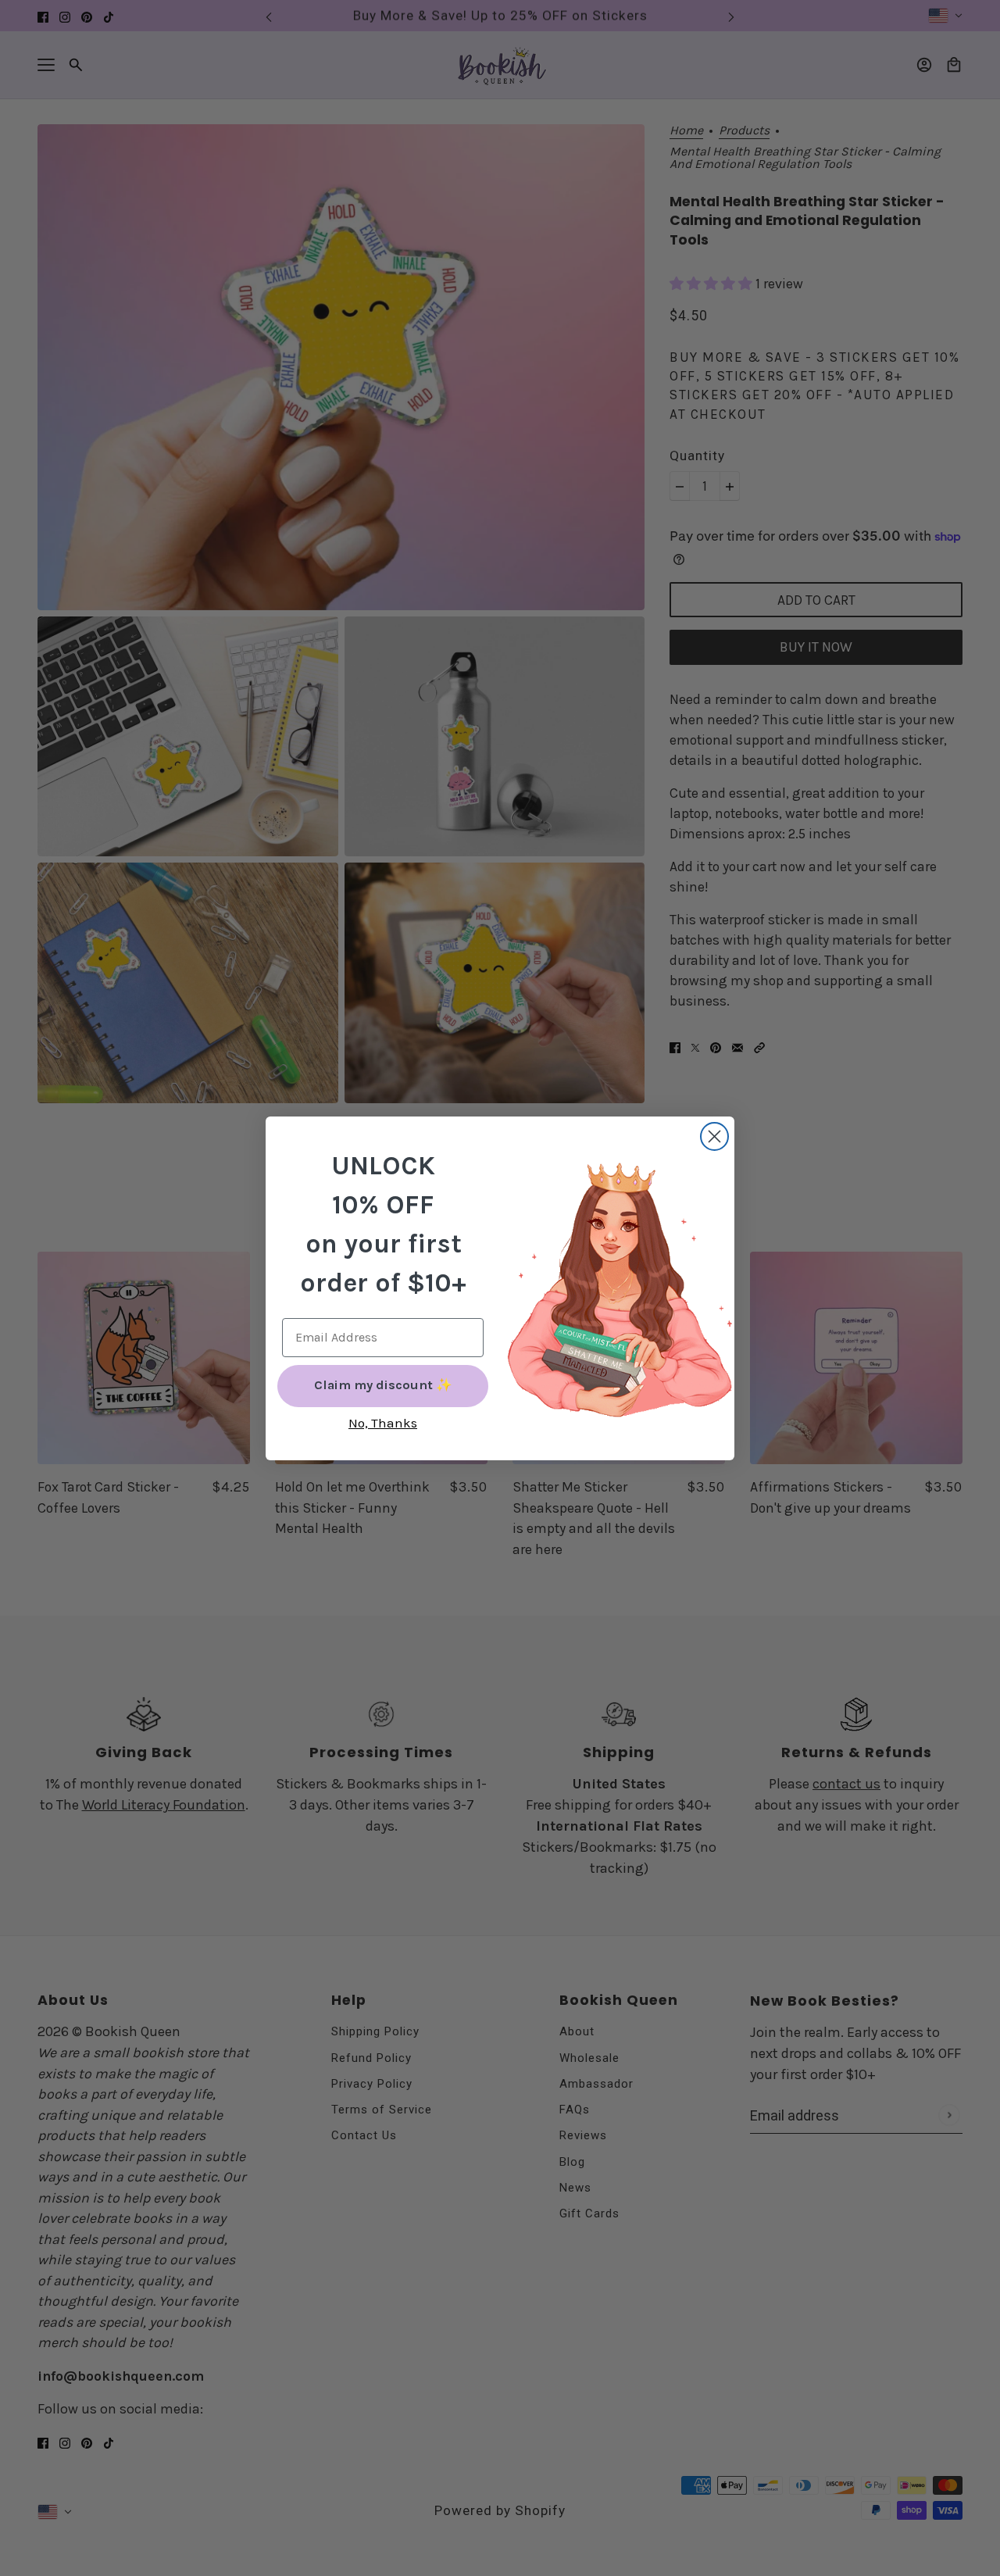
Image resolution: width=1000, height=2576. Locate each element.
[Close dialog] (714, 1136)
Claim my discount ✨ (383, 1385)
